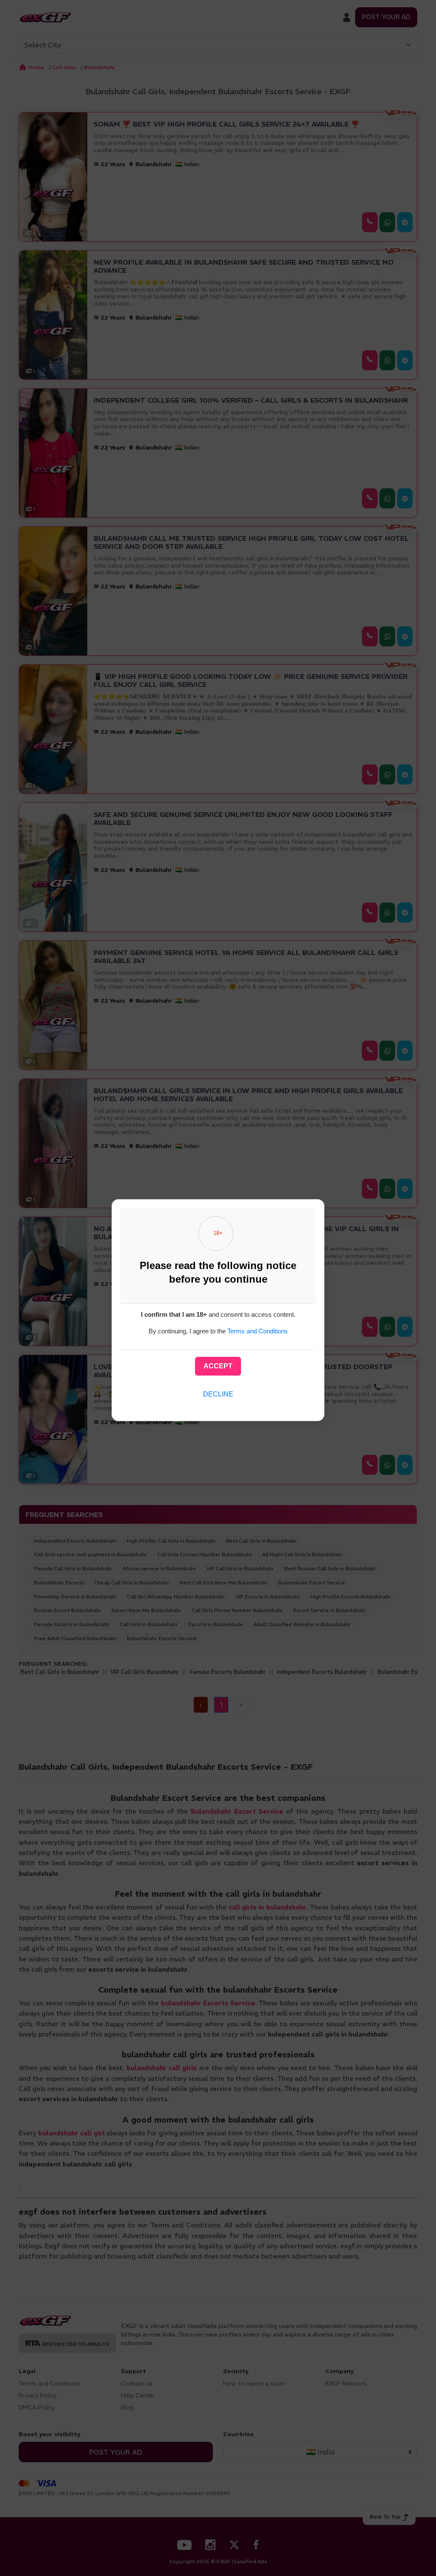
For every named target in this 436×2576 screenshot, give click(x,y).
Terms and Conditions (258, 1331)
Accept (218, 1366)
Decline (218, 1394)
